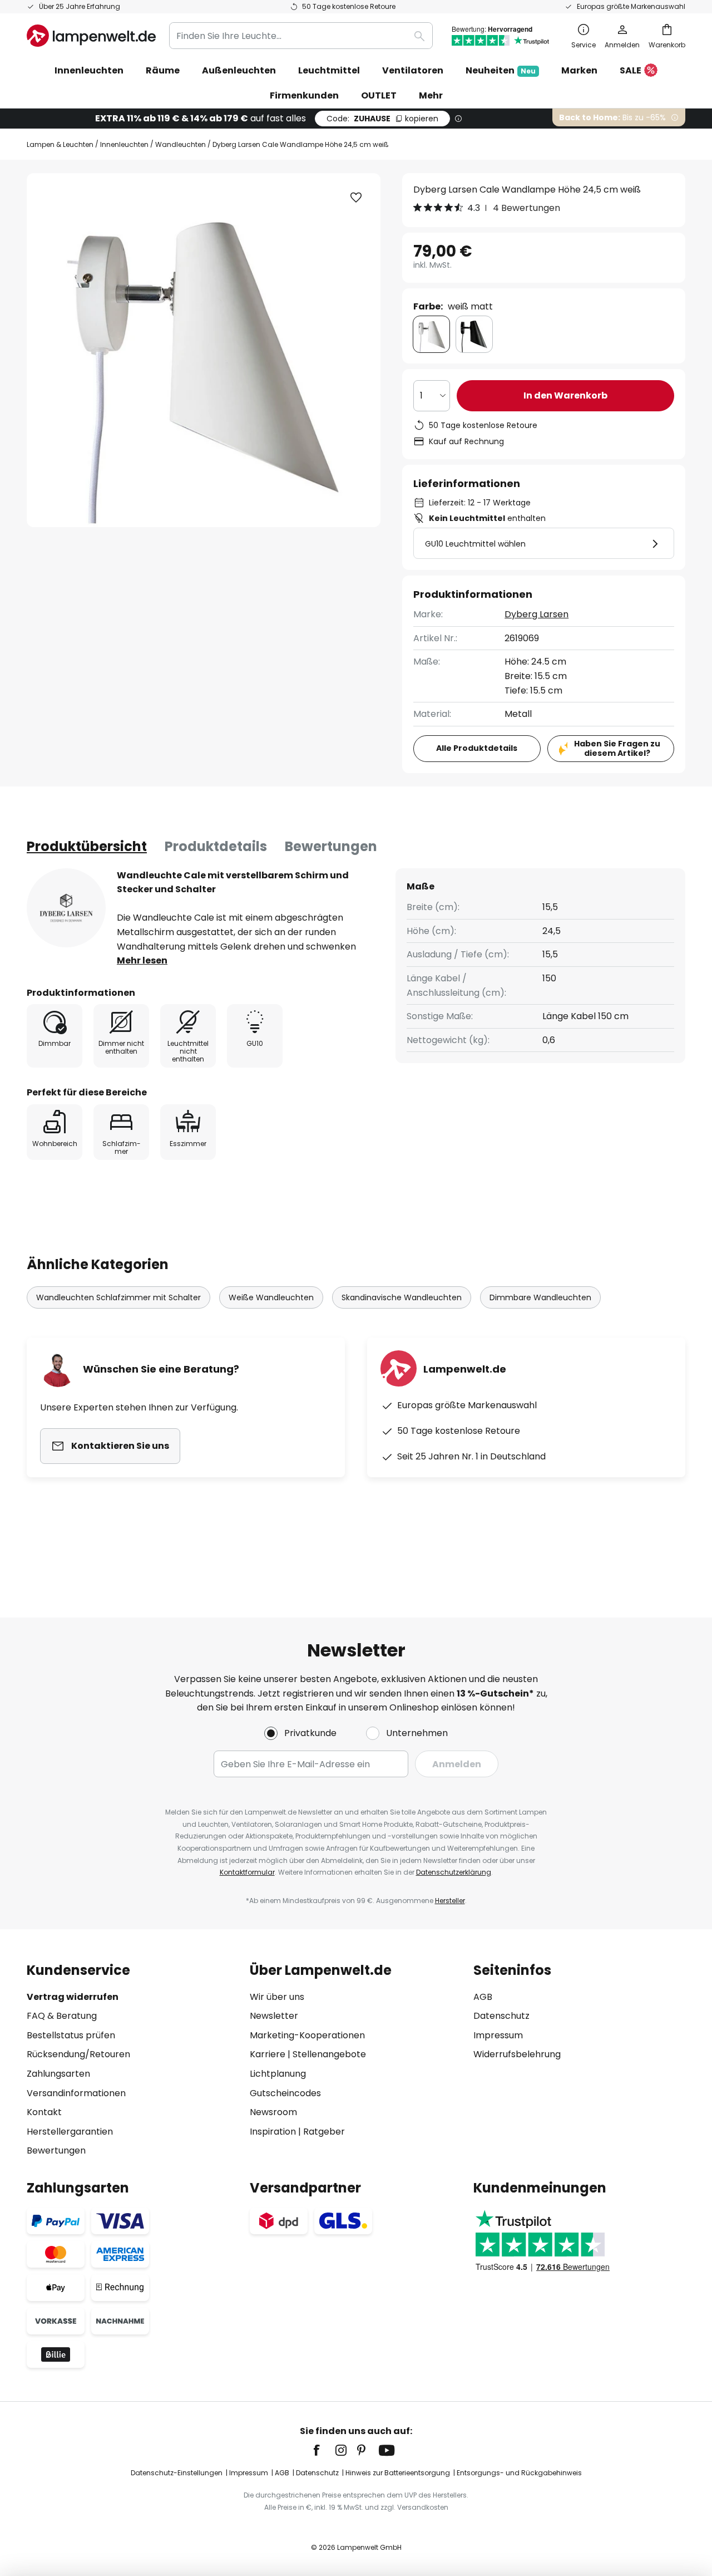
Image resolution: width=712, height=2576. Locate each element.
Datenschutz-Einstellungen (177, 2473)
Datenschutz (501, 2016)
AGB (483, 1997)
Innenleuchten (124, 144)
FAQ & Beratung (62, 2016)
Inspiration (273, 2132)
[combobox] (301, 36)
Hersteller (450, 1901)
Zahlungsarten (58, 2074)
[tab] (87, 847)
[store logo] (91, 36)
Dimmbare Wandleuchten (540, 1297)
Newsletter (274, 2016)
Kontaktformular (247, 1872)
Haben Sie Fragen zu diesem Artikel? (617, 748)
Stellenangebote (329, 2054)
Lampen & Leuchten (60, 144)
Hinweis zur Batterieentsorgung (398, 2473)
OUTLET (379, 95)
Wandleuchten (181, 144)
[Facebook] (324, 2450)
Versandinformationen (76, 2093)
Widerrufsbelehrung (517, 2054)
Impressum (498, 2035)
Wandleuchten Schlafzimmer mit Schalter (118, 1297)
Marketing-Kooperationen (307, 2035)
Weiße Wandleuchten (271, 1297)
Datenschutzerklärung (454, 1872)
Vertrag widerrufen (73, 1997)
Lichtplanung (278, 2074)
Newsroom (273, 2112)
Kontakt (44, 2112)
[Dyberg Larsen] (66, 908)
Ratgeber (324, 2132)
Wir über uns (277, 1997)
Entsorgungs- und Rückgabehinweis (519, 2473)
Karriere (268, 2054)
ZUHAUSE (382, 119)
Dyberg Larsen (537, 614)
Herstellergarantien (70, 2132)
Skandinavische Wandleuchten (402, 1297)
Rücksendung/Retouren (78, 2054)
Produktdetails (216, 846)
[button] (356, 198)
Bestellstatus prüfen (71, 2035)
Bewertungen (331, 846)
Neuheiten (501, 70)
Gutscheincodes (285, 2093)
